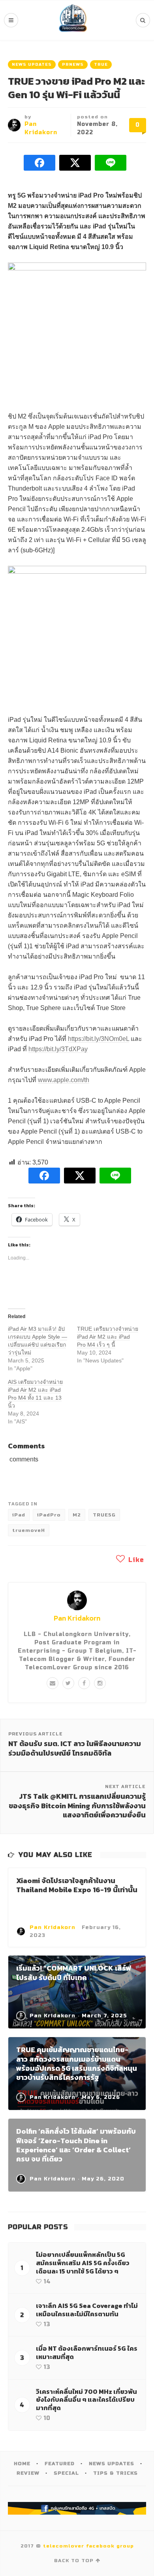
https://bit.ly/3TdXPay (58, 1049)
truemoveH (29, 1530)
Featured (60, 2464)
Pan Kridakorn (77, 1618)
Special (66, 2473)
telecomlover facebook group (88, 2546)
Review (28, 2473)
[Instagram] (100, 1683)
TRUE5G (104, 1515)
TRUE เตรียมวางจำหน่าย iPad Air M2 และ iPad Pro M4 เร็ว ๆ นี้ (108, 1337)
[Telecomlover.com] (73, 20)
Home (22, 2464)
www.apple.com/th (64, 1080)
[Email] (53, 1683)
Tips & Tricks (115, 2473)
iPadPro (49, 1515)
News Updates (32, 65)
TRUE (101, 65)
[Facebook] (84, 1683)
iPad (19, 1515)
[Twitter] (68, 1683)
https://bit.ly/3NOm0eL (99, 1039)
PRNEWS (73, 65)
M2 (77, 1515)
